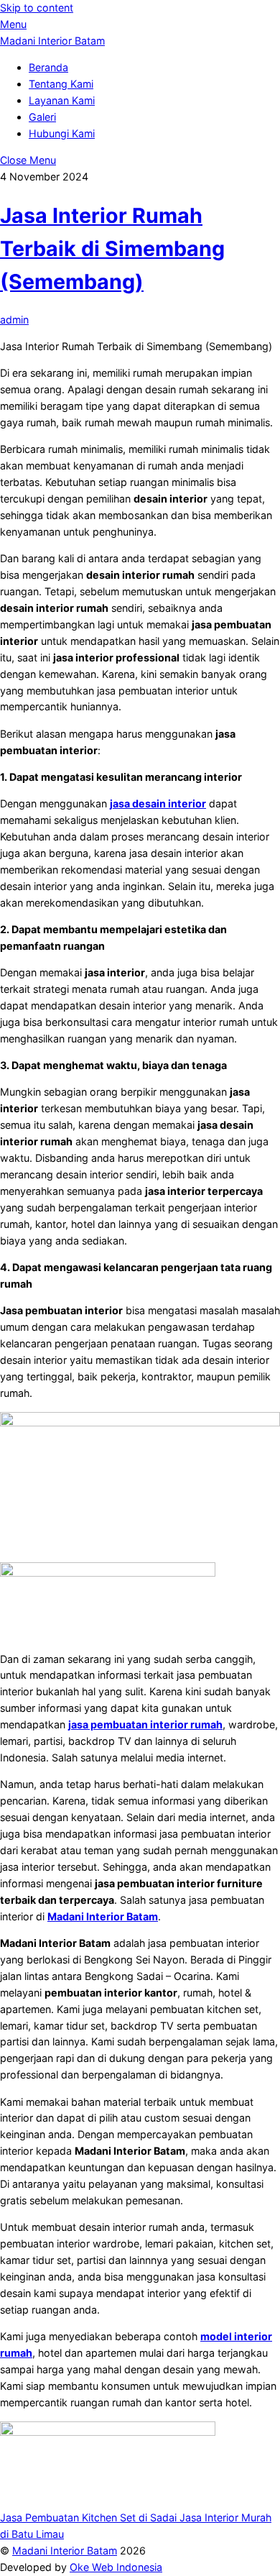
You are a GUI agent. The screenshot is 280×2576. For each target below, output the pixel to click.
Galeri (42, 117)
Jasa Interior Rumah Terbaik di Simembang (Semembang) (112, 248)
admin (14, 320)
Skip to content (37, 8)
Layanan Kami (62, 100)
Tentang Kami (61, 84)
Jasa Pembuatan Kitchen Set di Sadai (88, 2517)
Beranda (48, 67)
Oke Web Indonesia (116, 2567)
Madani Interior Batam (65, 2550)
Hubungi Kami (62, 133)
